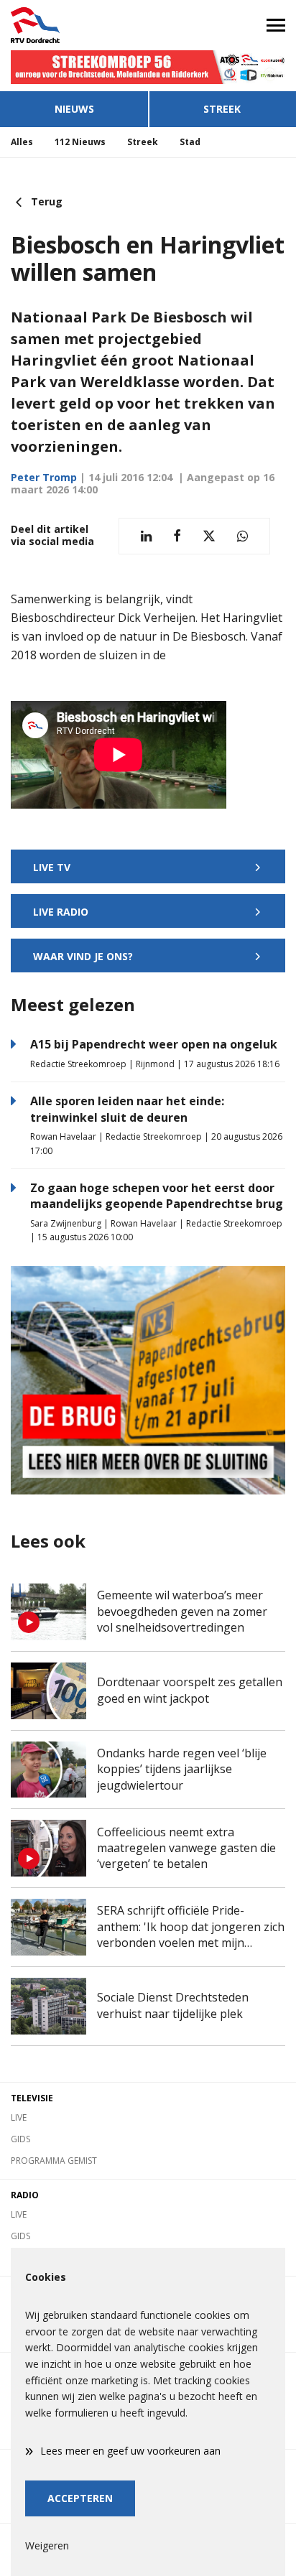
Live (19, 2117)
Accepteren (80, 2498)
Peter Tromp (44, 477)
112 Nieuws (80, 142)
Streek (222, 109)
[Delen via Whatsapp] (242, 536)
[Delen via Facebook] (177, 536)
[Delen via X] (209, 536)
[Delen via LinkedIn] (146, 536)
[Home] (74, 25)
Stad (190, 142)
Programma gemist (54, 2161)
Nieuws (74, 109)
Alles (22, 142)
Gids (20, 2139)
